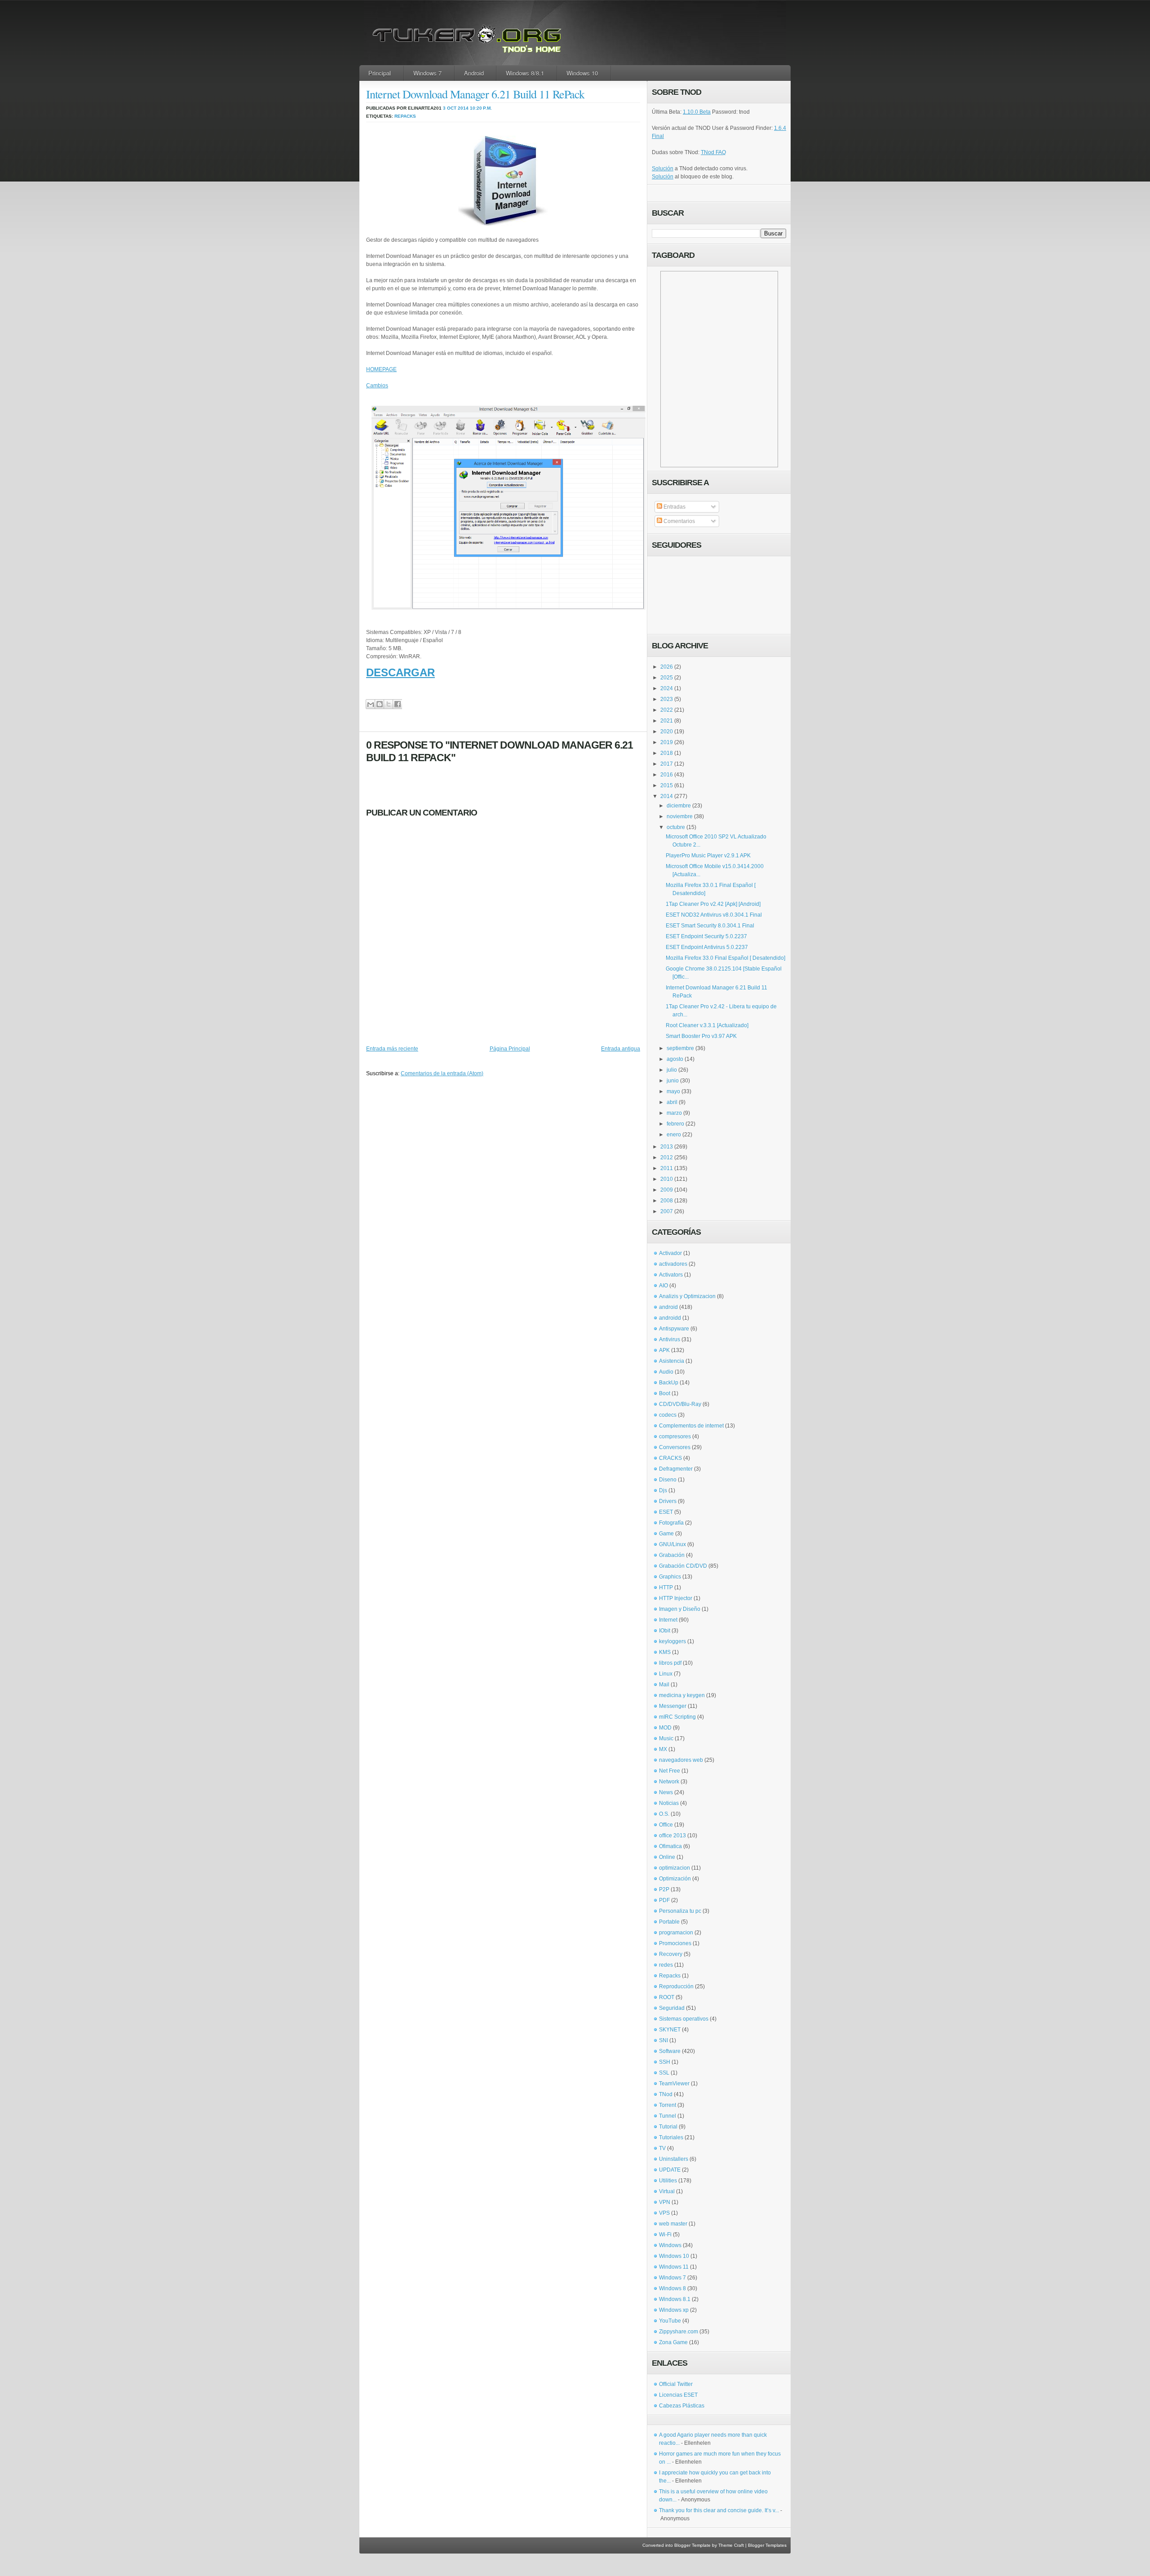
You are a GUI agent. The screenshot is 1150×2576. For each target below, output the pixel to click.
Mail (664, 1685)
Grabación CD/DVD (683, 1566)
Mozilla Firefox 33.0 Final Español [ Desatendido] (725, 958)
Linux (666, 1674)
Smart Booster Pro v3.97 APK (701, 1036)
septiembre (680, 1048)
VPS (664, 2213)
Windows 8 (672, 2288)
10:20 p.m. (481, 108)
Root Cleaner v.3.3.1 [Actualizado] (707, 1025)
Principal (380, 73)
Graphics (670, 1577)
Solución (663, 168)
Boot (665, 1393)
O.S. (664, 1814)
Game (666, 1534)
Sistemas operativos (684, 2019)
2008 (667, 1201)
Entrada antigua (621, 1049)
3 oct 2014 (456, 108)
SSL (664, 2073)
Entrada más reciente (392, 1049)
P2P (664, 1889)
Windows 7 (427, 73)
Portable (669, 1922)
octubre (676, 827)
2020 (667, 732)
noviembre (680, 816)
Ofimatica (670, 1846)
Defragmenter (676, 1469)
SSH (665, 2062)
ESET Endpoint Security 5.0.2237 (706, 936)
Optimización (675, 1879)
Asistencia (672, 1361)
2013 (667, 1147)
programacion (676, 1933)
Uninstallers (674, 2159)
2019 (667, 742)
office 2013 (672, 1836)
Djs (663, 1490)
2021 (667, 721)
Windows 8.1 (675, 2299)
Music (666, 1738)
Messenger (673, 1706)
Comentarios (679, 521)
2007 (667, 1211)
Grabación (672, 1555)
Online (667, 1857)
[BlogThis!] (379, 704)
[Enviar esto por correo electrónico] (370, 704)
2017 (667, 764)
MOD (665, 1728)
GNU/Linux (672, 1544)
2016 (667, 775)
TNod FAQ (713, 152)
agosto (675, 1059)
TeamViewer (674, 2084)
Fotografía (671, 1523)
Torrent (668, 2105)
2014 (667, 796)
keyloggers (672, 1641)
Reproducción (676, 1986)
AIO (663, 1286)
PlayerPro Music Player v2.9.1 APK (708, 856)
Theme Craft (731, 2545)
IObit (665, 1631)
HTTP (666, 1587)
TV (662, 2148)
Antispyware (674, 1329)
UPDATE (670, 2170)
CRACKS (670, 1458)
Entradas (674, 507)
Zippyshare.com (679, 2332)
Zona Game (673, 2342)
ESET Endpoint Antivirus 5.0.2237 (707, 947)
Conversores (675, 1447)
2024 (667, 688)
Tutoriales (671, 2137)
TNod (666, 2094)
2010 (667, 1179)
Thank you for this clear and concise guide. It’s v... (719, 2510)
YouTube (670, 2321)
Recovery (671, 1954)
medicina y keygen (682, 1695)
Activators (671, 1275)
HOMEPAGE (381, 369)
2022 (667, 710)
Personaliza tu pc (680, 1911)
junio (673, 1081)
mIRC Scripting (677, 1717)
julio (672, 1070)
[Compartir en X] (388, 704)
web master (673, 2224)
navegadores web (681, 1760)
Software (670, 2051)
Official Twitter (676, 2384)
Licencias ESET (678, 2395)
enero (674, 1135)
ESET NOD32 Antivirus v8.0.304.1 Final (714, 915)
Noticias (669, 1803)
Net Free (670, 1771)
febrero (675, 1124)
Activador (670, 1253)
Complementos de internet (691, 1426)
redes (666, 1965)
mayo (673, 1091)
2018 (667, 753)
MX (663, 1749)
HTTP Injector (676, 1598)
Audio (666, 1372)
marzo (674, 1113)
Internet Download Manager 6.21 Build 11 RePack (475, 94)
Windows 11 (674, 2267)
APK (664, 1350)
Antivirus (670, 1339)
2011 (667, 1168)
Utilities (668, 2181)
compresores (675, 1437)
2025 (667, 678)
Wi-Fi (665, 2235)
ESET (666, 1512)
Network (669, 1782)
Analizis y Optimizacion (687, 1296)
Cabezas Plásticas (682, 2406)
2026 (667, 667)
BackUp (669, 1383)
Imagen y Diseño (680, 1609)
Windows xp (674, 2310)
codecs (668, 1415)
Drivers (668, 1501)
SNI (663, 2040)
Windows (670, 2245)
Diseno (668, 1480)
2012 (667, 1157)
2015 (667, 785)
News (666, 1792)
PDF (664, 1900)
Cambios (377, 386)
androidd (670, 1318)
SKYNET (670, 2030)
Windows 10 (582, 73)
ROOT (667, 1997)
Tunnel (668, 2116)
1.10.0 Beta (697, 112)
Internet (668, 1620)
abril (672, 1102)
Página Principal (510, 1049)
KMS (665, 1652)
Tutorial (668, 2127)
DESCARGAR (400, 672)
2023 (667, 699)
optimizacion (675, 1868)
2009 (667, 1190)
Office (666, 1825)
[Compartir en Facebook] (397, 704)
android (668, 1307)
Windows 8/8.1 (525, 73)
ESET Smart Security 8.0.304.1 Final (710, 926)
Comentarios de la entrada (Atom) (442, 1073)
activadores (673, 1264)
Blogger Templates (767, 2545)
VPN (665, 2202)
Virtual (667, 2191)
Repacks (405, 116)
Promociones (675, 1943)
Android (474, 73)
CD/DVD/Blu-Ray (680, 1404)
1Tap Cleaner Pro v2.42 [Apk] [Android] (713, 904)
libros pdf (670, 1663)
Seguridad (672, 2008)
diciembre (679, 806)
